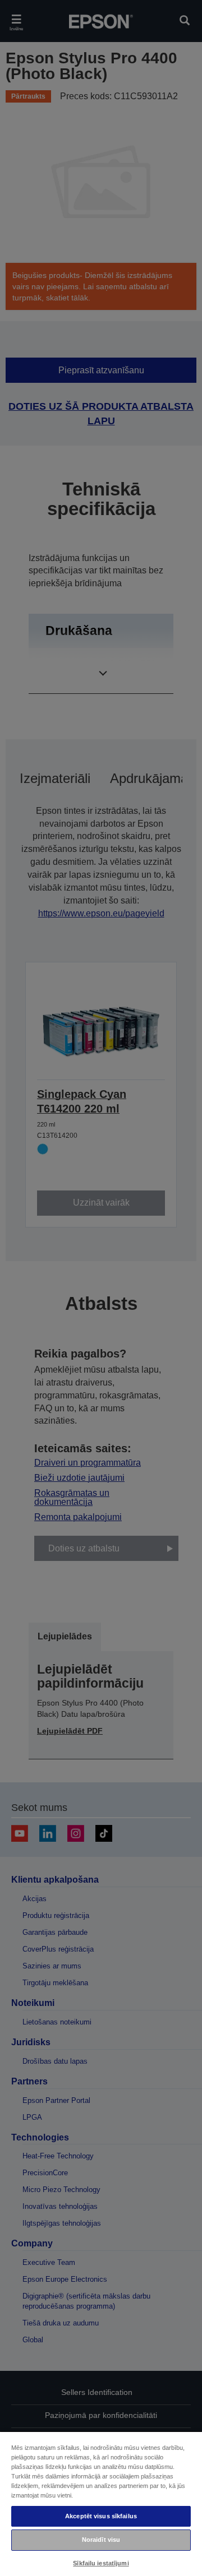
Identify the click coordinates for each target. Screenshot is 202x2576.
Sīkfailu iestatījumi (101, 2563)
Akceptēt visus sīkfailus (101, 2516)
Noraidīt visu (101, 2540)
